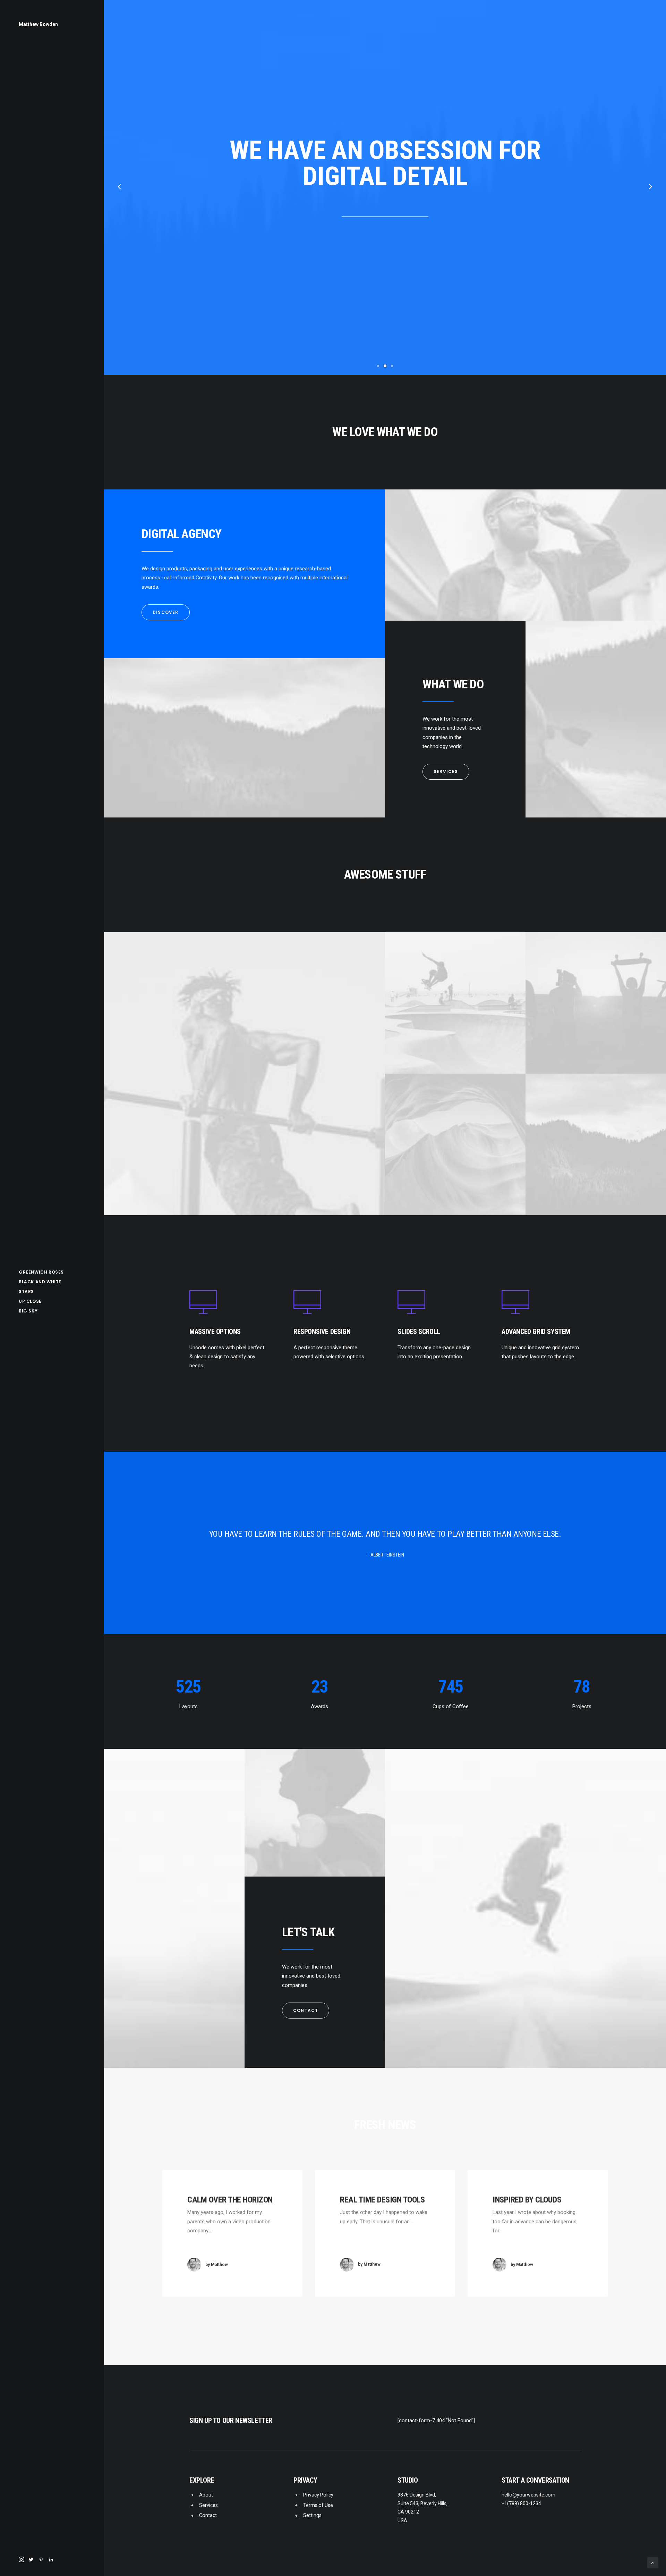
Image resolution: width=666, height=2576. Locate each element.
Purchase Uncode (385, 229)
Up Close (30, 1301)
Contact (306, 2010)
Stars (26, 1291)
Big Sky (28, 1311)
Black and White (40, 1282)
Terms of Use (318, 2505)
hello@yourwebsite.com (528, 2495)
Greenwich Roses (41, 1272)
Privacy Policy (318, 2495)
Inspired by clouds (527, 2200)
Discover (166, 612)
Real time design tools (382, 2200)
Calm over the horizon (230, 2200)
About (206, 2495)
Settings (312, 2515)
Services (446, 771)
